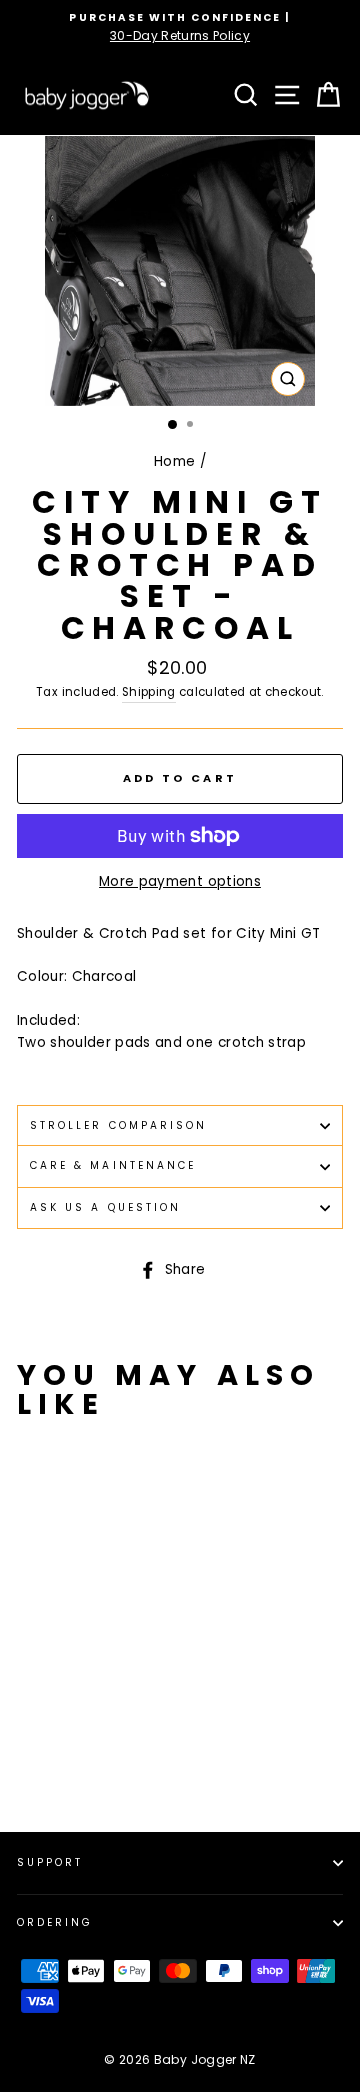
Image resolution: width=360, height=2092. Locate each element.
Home (174, 461)
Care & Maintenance (113, 1165)
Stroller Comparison (118, 1125)
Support (50, 1862)
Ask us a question (105, 1207)
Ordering (55, 1922)
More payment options (180, 881)
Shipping (149, 692)
